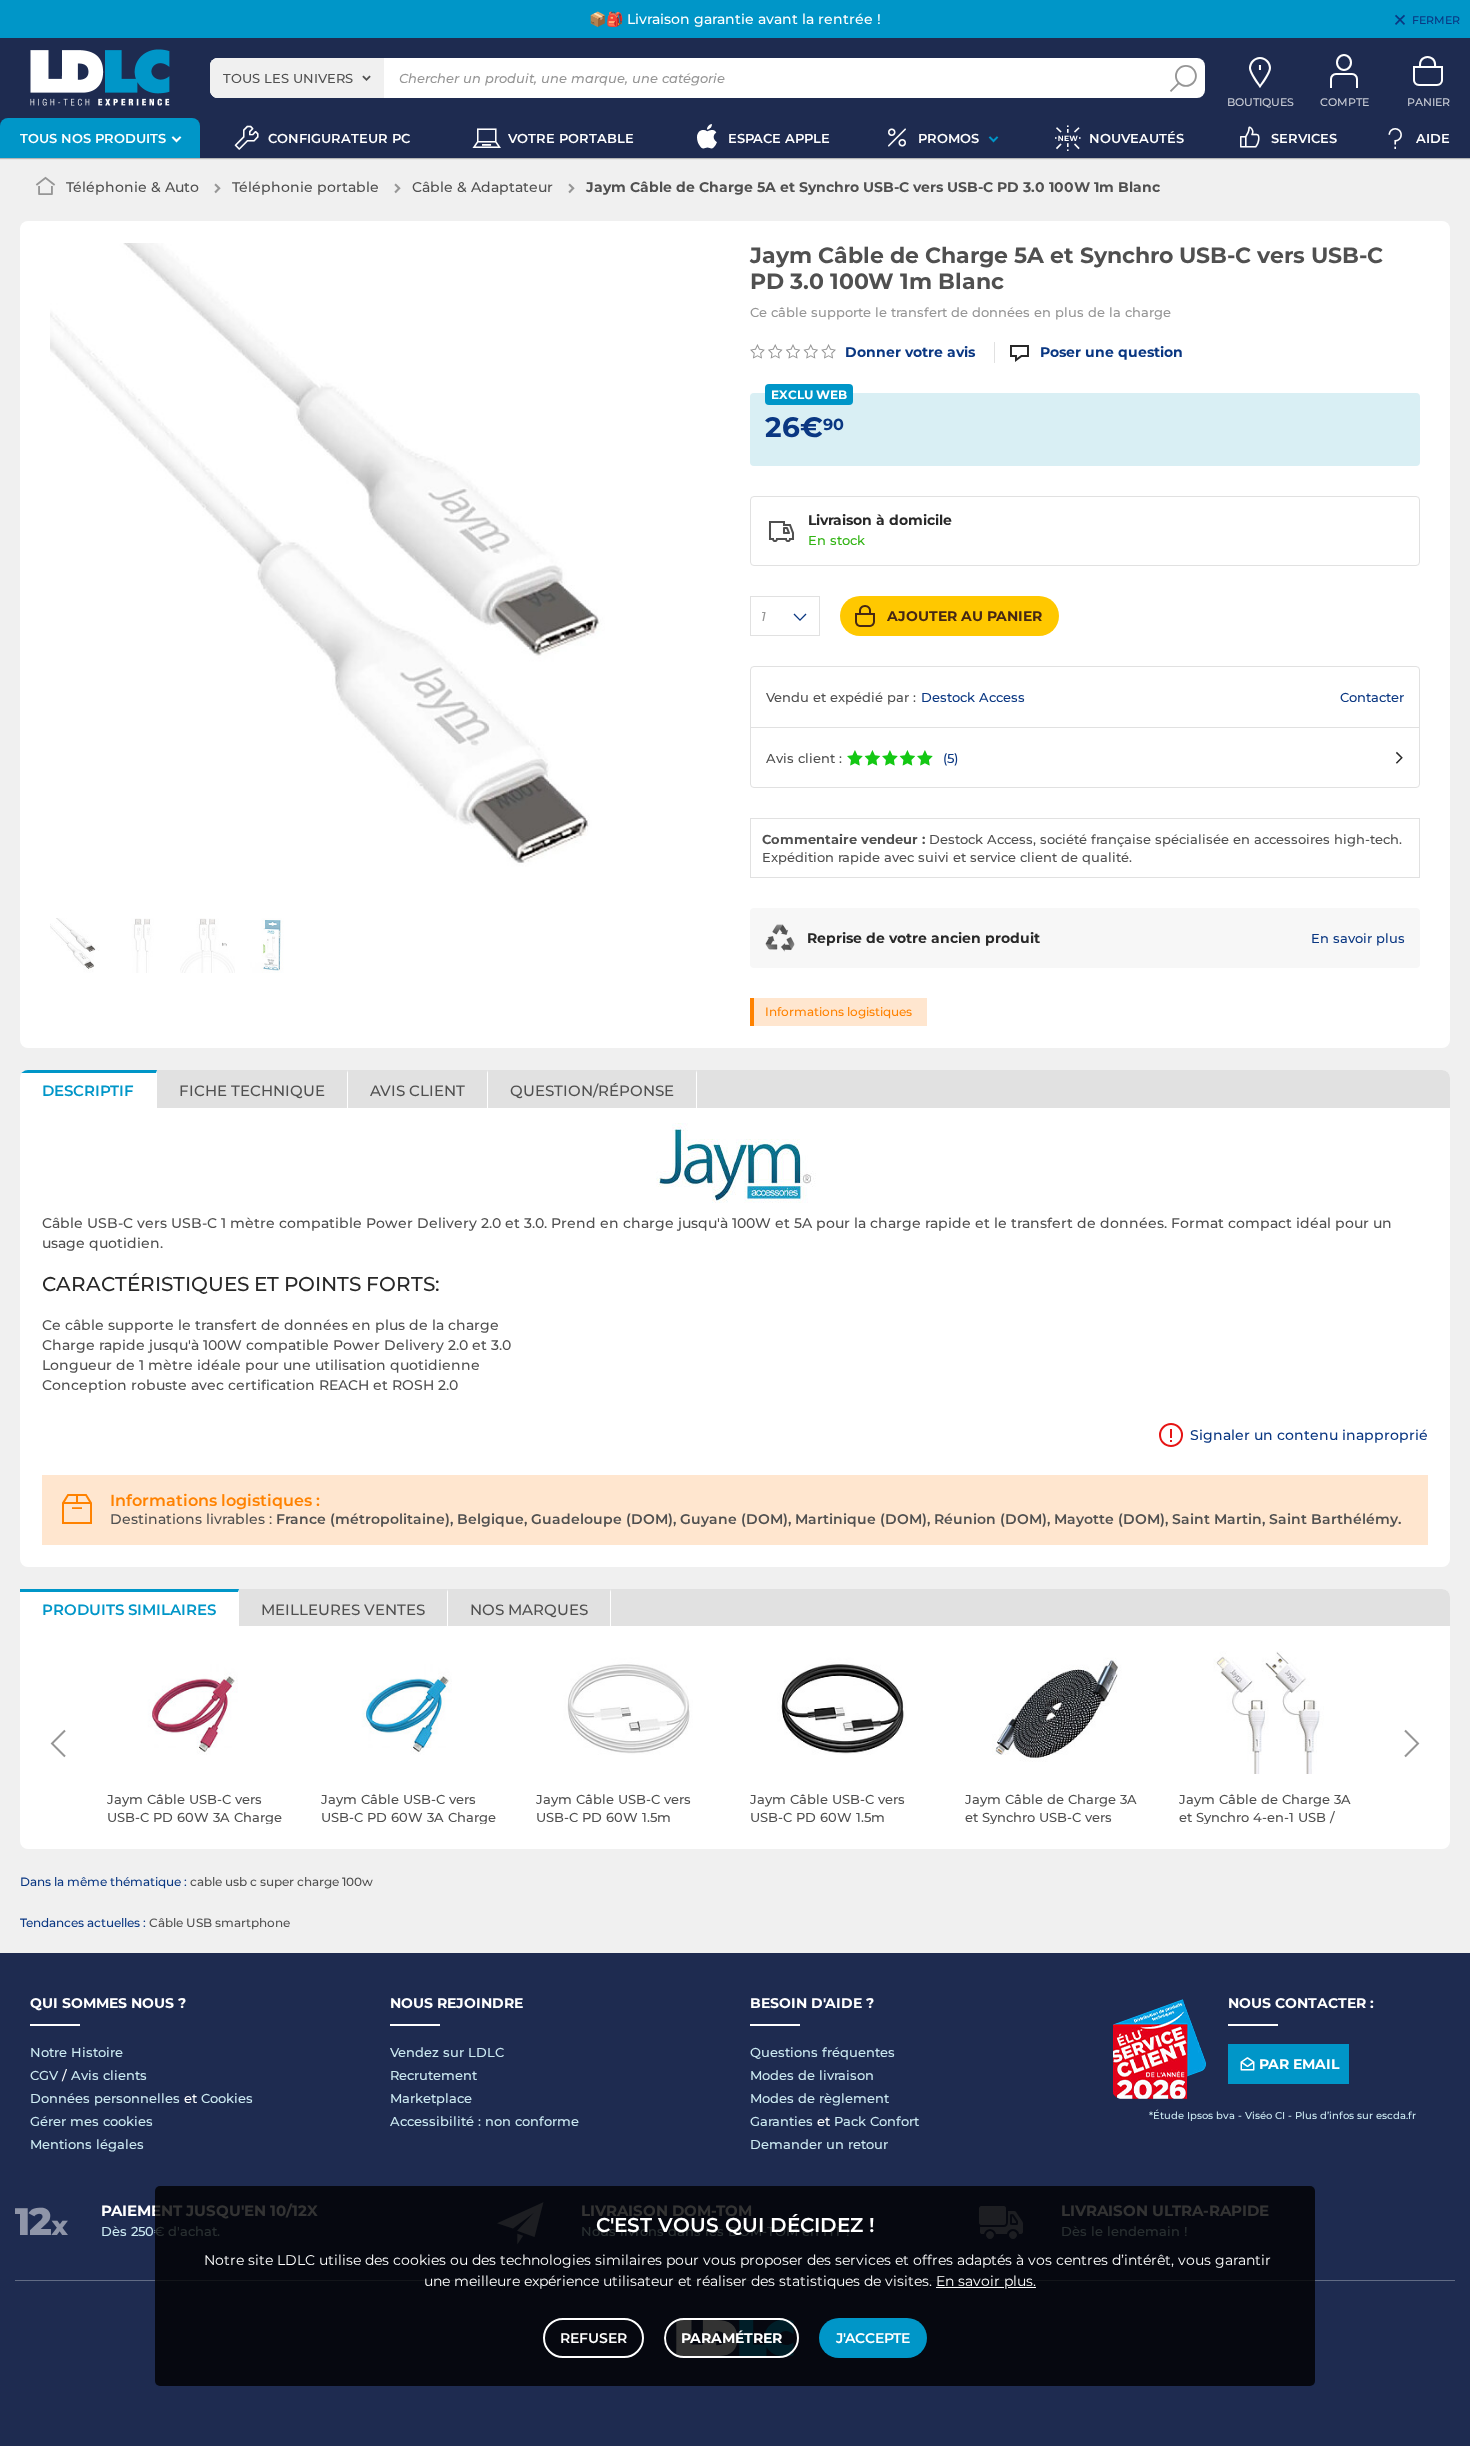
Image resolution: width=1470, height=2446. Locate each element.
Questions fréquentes (822, 2052)
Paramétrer (731, 2338)
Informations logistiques (838, 1011)
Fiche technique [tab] (252, 1090)
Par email (1299, 2064)
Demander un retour (819, 2144)
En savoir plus (1358, 938)
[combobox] (297, 78)
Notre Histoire (76, 2052)
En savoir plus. (986, 2281)
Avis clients (109, 2075)
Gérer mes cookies (91, 2121)
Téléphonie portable (305, 187)
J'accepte (873, 2338)
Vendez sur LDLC (447, 2052)
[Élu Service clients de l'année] (1159, 2094)
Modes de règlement (819, 2098)
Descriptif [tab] (88, 1090)
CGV (44, 2075)
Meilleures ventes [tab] (343, 1609)
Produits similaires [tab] (129, 1609)
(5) (950, 758)
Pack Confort (876, 2121)
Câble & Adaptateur (482, 187)
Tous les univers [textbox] (288, 78)
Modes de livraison (812, 2075)
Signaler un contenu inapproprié (1309, 1435)
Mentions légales (87, 2144)
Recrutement (433, 2075)
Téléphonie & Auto (132, 187)
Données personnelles (105, 2098)
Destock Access (973, 697)
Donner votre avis (908, 352)
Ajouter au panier (964, 616)
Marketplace (431, 2098)
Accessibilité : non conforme (484, 2121)
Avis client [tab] (417, 1090)
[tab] (592, 1089)
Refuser (593, 2338)
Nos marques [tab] (529, 1609)
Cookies (227, 2098)
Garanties (781, 2121)
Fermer (1436, 20)
